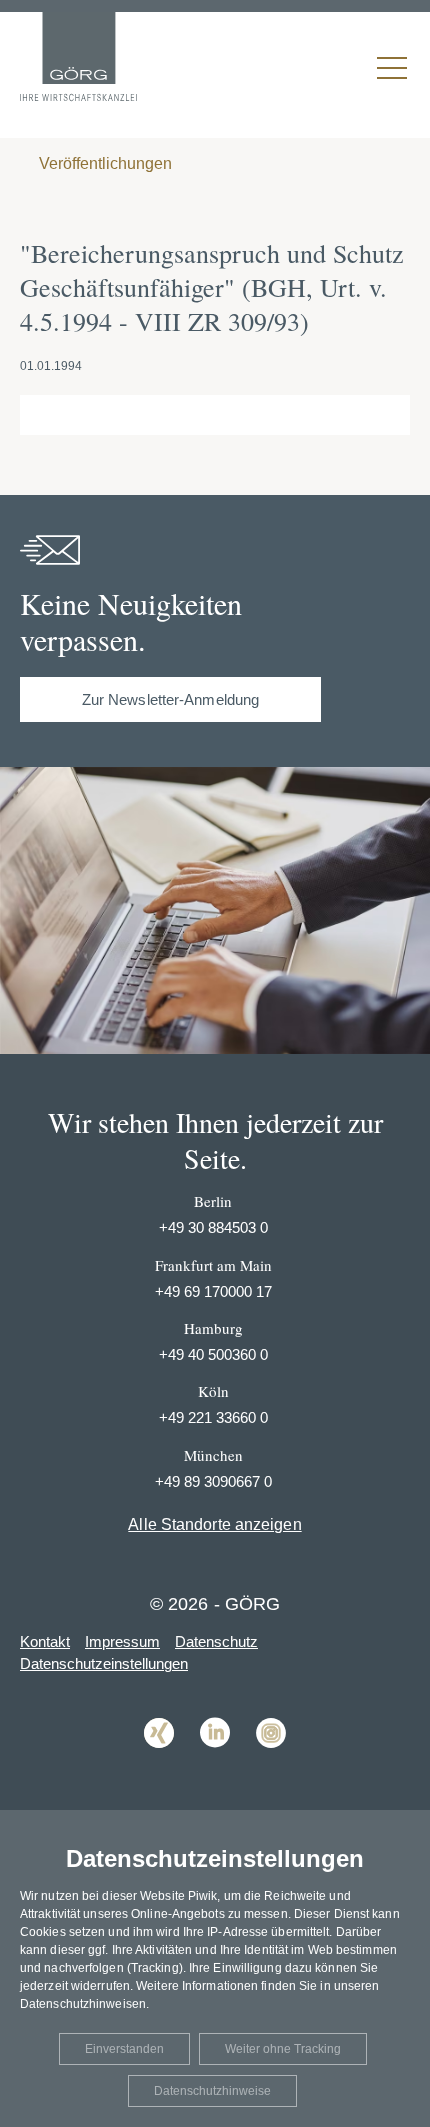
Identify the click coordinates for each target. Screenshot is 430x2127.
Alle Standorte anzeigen (214, 1524)
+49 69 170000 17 (213, 1291)
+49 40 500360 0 (213, 1354)
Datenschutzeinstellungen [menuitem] (104, 1663)
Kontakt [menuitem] (45, 1641)
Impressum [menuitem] (122, 1641)
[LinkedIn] (215, 1762)
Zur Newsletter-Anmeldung (170, 699)
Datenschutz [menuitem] (216, 1641)
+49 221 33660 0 (213, 1417)
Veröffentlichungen (103, 163)
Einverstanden (124, 2049)
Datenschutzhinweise (212, 2091)
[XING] (159, 1762)
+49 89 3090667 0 (213, 1481)
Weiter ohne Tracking (283, 2049)
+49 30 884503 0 (213, 1227)
